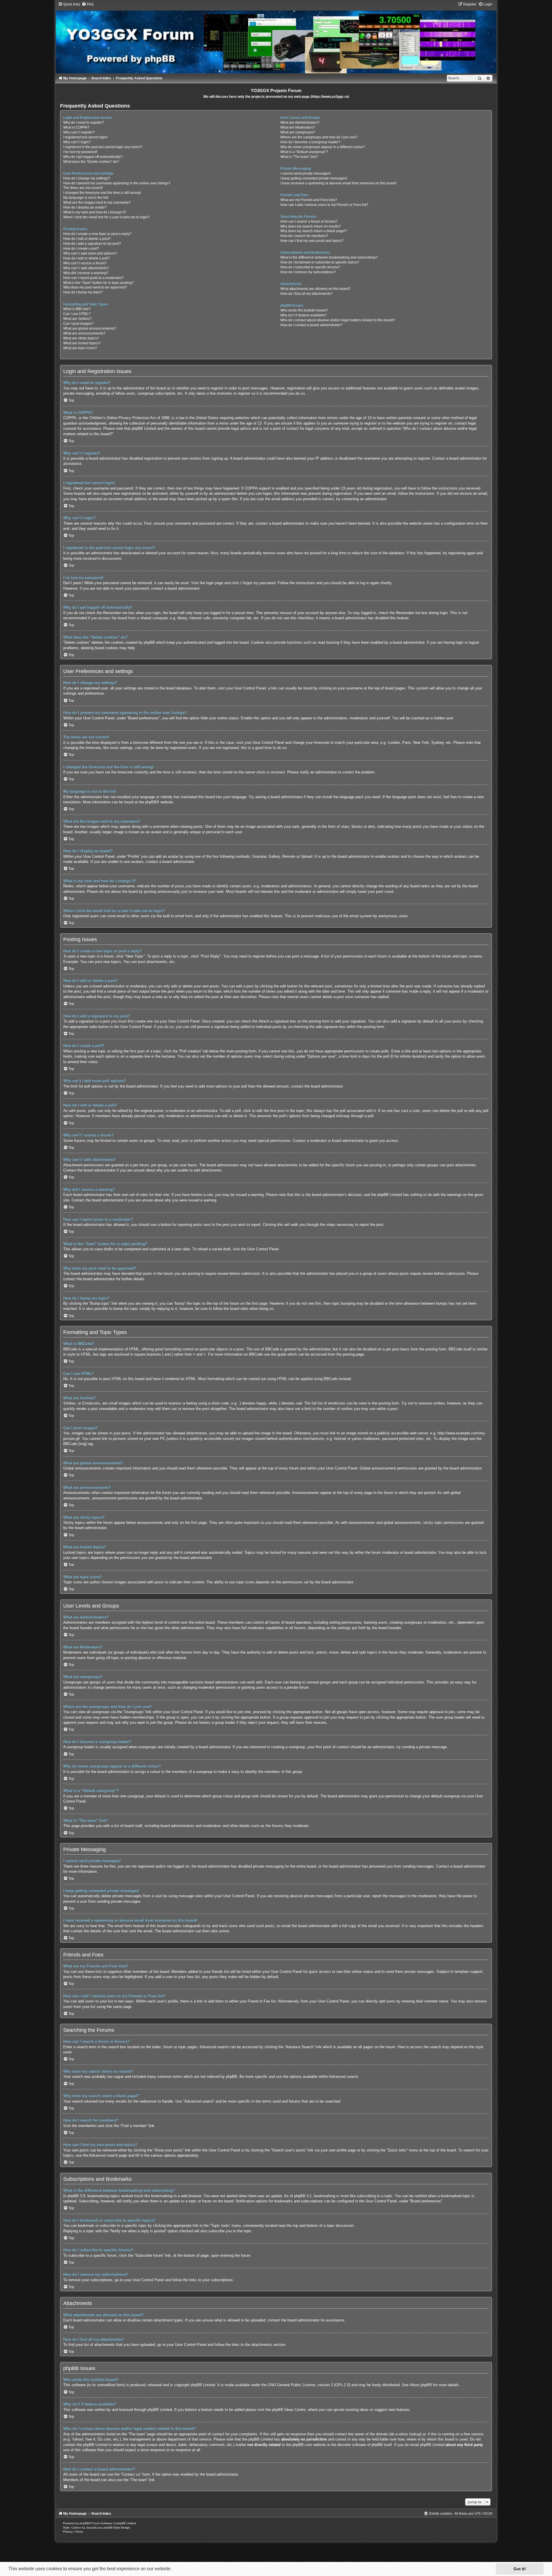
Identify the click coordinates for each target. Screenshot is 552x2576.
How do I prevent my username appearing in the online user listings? (117, 183)
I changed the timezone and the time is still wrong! (102, 193)
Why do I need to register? (84, 123)
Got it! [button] (520, 2569)
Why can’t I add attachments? (86, 268)
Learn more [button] (185, 2569)
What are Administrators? (300, 123)
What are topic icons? (80, 348)
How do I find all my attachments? (306, 294)
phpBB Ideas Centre (289, 2410)
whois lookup (410, 2434)
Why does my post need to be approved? (95, 287)
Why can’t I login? (77, 142)
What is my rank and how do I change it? (95, 212)
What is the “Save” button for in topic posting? (98, 283)
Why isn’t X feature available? (303, 315)
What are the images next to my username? (97, 202)
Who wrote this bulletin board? (304, 310)
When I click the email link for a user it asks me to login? (107, 217)
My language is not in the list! (86, 198)
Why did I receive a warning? (86, 273)
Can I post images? (78, 324)
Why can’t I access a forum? (85, 263)
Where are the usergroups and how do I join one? (319, 137)
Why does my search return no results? (311, 226)
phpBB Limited (203, 2385)
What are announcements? (84, 333)
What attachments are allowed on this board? (316, 289)
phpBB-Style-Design (117, 2528)
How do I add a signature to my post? (92, 244)
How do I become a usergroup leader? (310, 142)
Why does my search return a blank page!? (314, 231)
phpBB (151, 802)
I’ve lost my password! (80, 152)
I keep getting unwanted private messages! (314, 178)
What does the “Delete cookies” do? (91, 162)
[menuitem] (88, 4)
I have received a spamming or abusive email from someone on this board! (338, 183)
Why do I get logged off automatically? (93, 157)
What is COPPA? (76, 127)
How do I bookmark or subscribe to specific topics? (320, 262)
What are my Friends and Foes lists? (309, 200)
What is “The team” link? (299, 157)
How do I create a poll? (81, 249)
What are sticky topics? (81, 338)
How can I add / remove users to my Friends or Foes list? (324, 205)
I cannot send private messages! (305, 173)
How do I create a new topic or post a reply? (97, 234)
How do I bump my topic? (83, 292)
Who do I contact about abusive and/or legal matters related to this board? (338, 320)
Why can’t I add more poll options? (90, 253)
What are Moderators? (298, 127)
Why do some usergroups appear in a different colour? (323, 147)
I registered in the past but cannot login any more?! (103, 147)
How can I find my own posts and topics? (312, 241)
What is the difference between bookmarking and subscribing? (329, 257)
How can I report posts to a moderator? (93, 278)
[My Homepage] (276, 38)
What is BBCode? (77, 309)
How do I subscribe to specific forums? (310, 267)
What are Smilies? (77, 319)
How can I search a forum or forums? (309, 221)
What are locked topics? (82, 343)
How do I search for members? (304, 236)
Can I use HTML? (77, 314)
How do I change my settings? (87, 178)
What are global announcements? (90, 328)
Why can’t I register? (79, 132)
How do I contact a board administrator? (311, 325)
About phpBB (421, 2385)
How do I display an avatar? (85, 207)
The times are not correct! (83, 188)
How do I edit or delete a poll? (87, 258)
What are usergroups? (298, 132)
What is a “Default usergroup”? (304, 152)
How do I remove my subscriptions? (308, 272)
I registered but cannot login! (85, 137)
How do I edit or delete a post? (87, 239)
